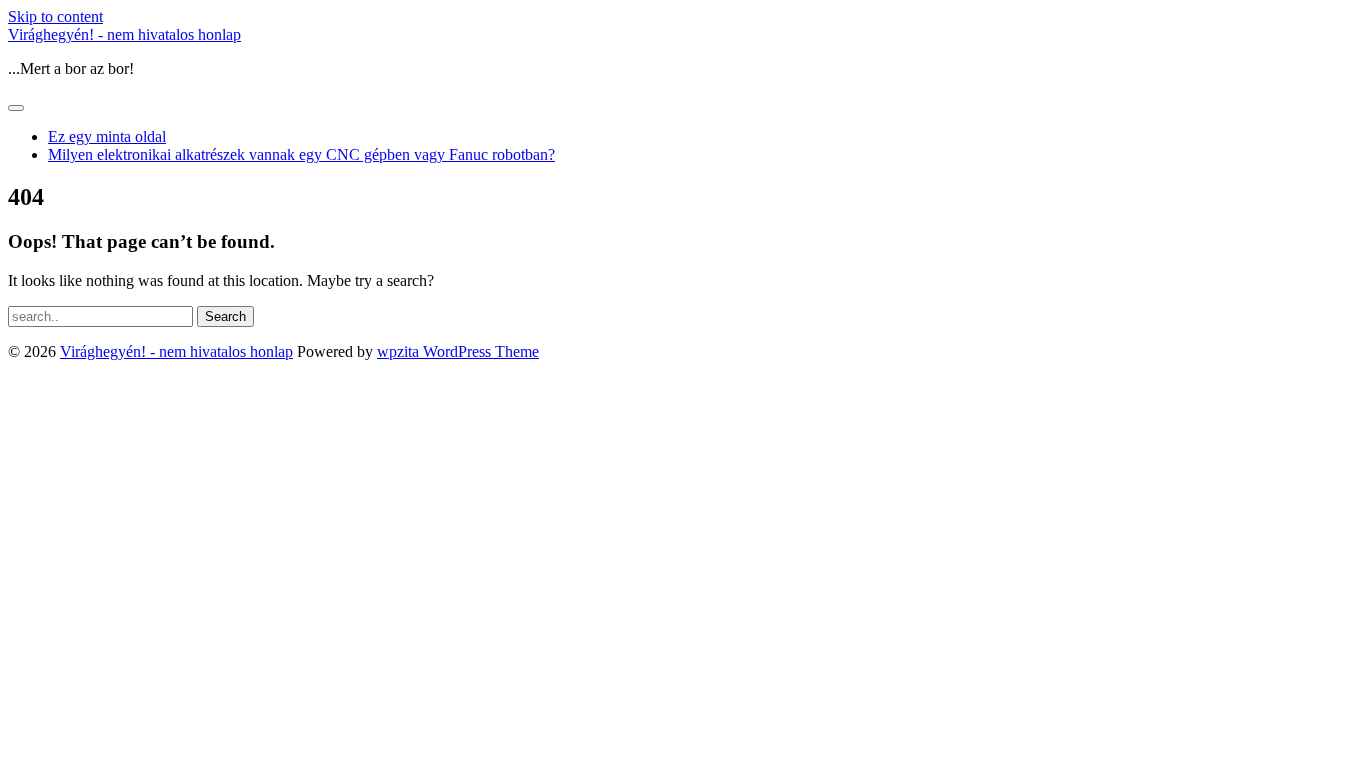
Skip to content (55, 16)
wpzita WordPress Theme (458, 351)
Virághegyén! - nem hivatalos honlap (124, 34)
